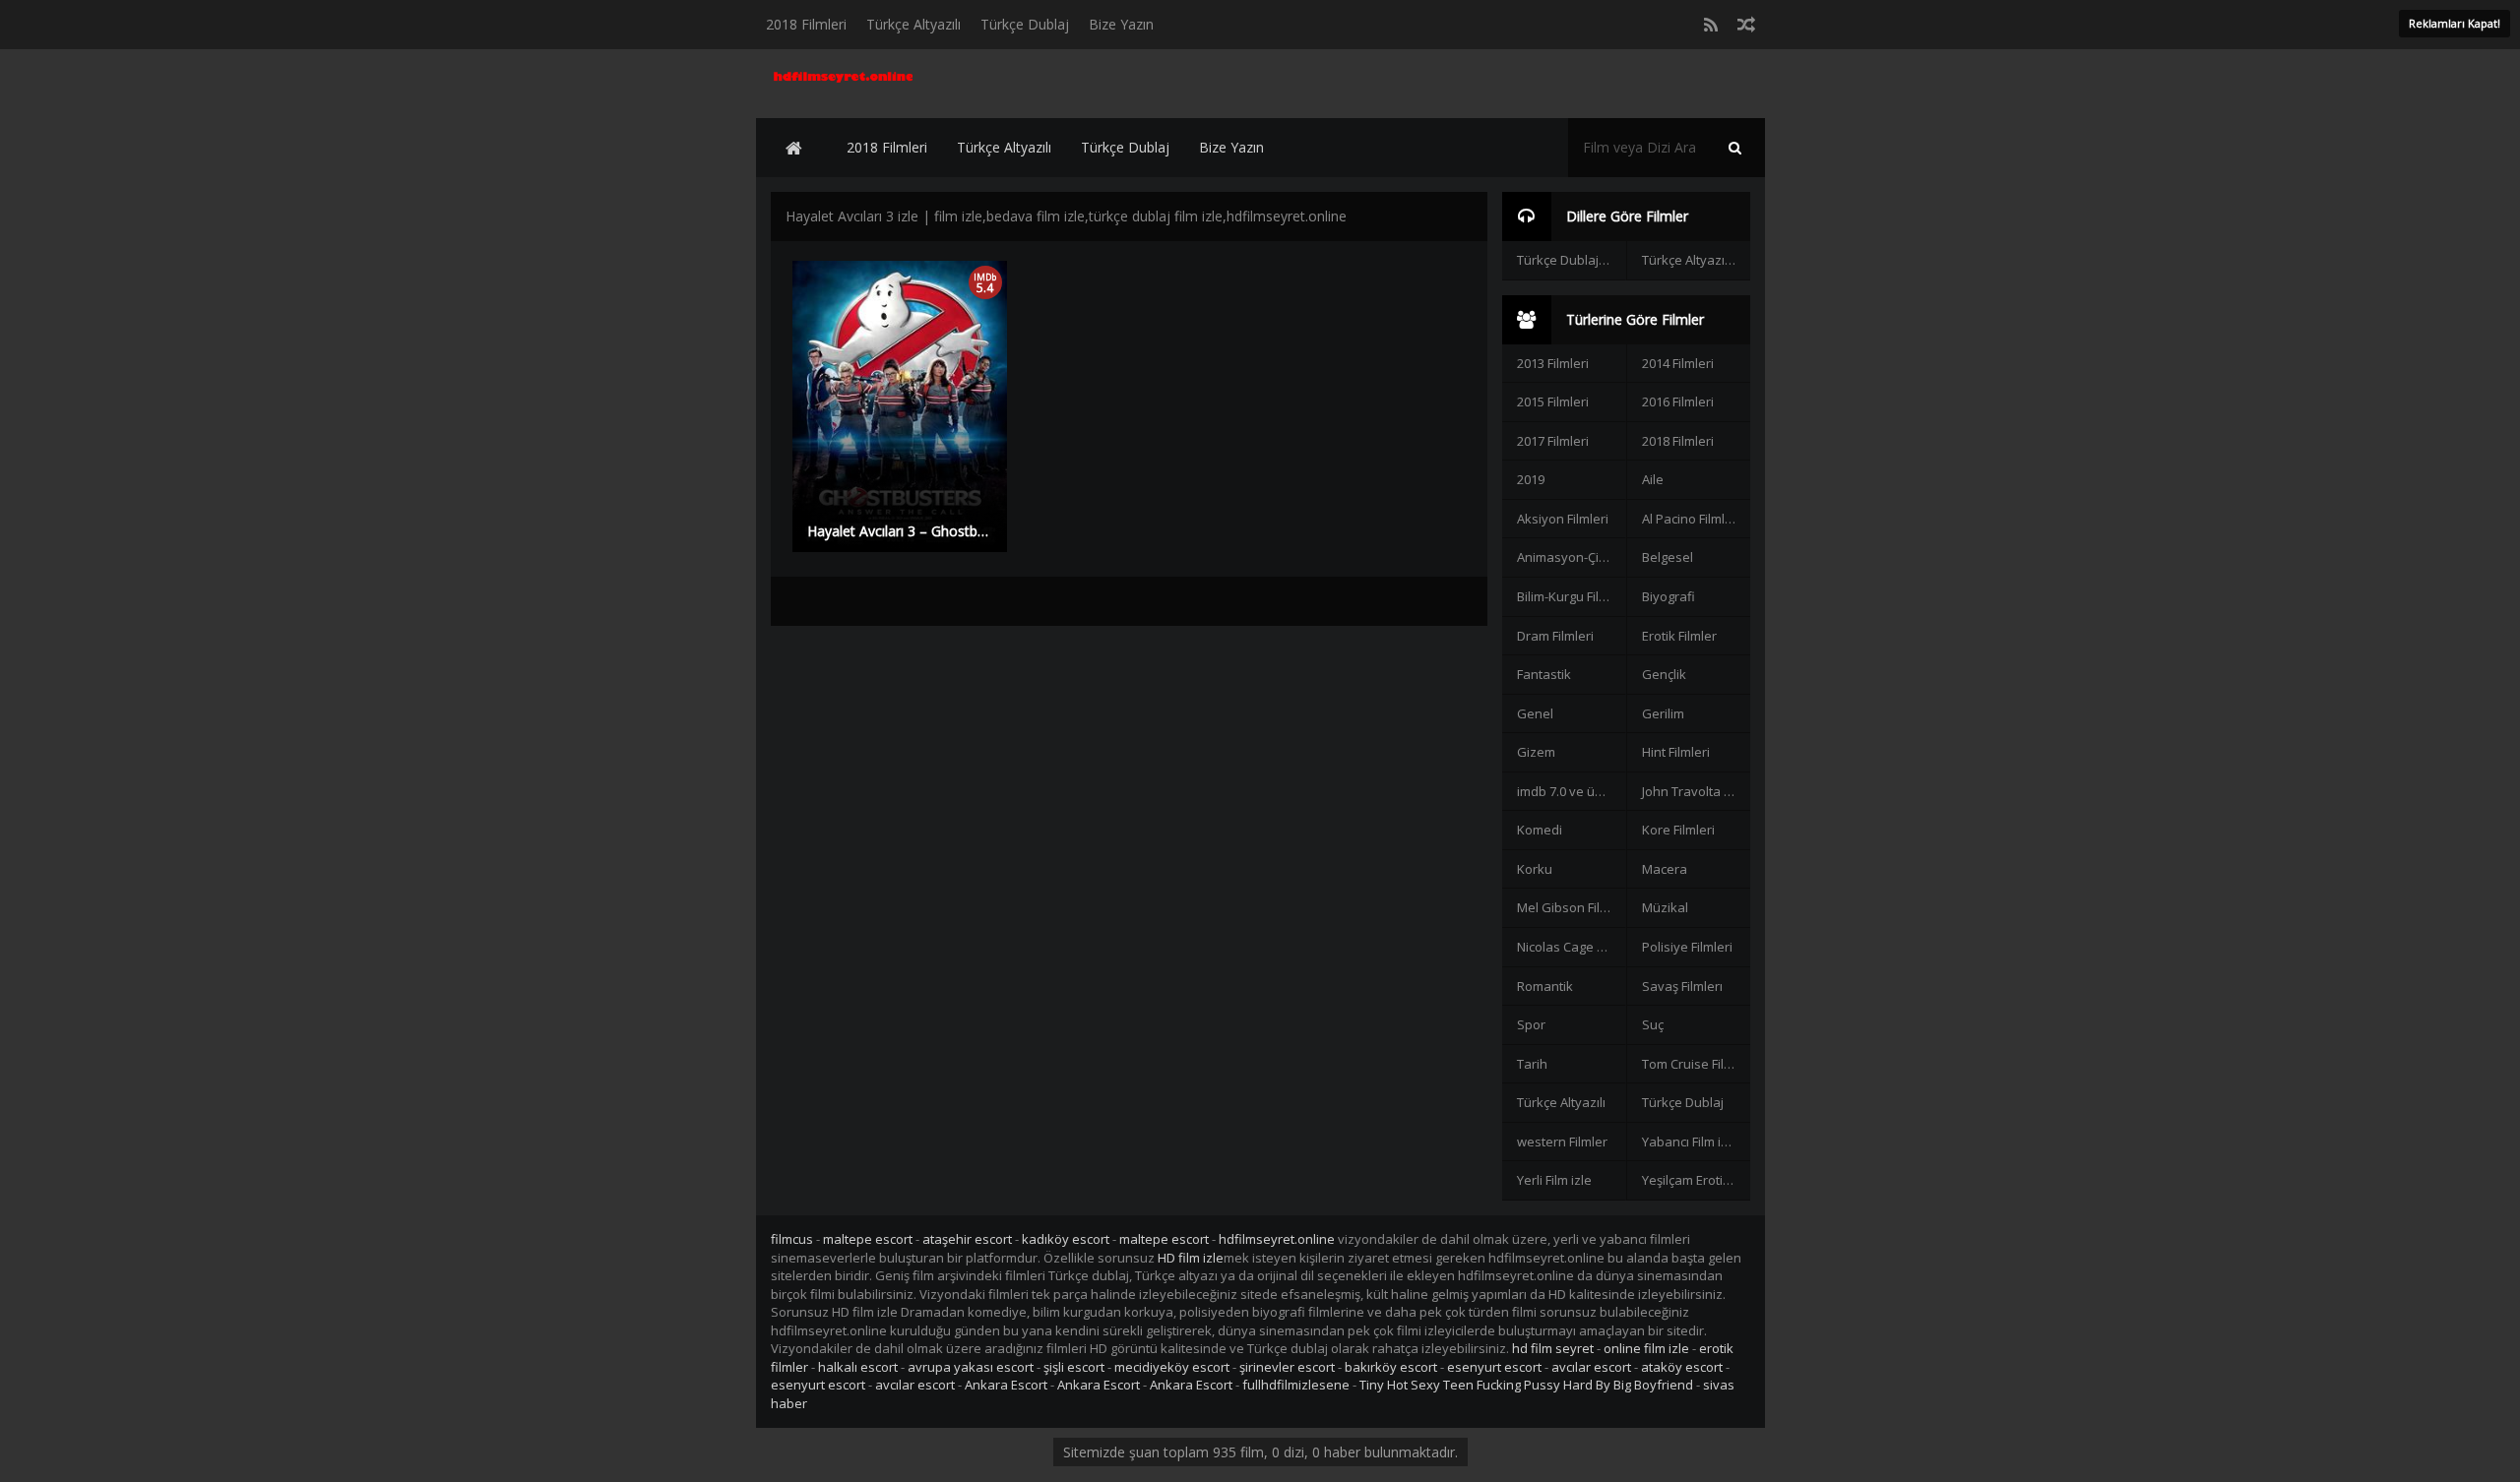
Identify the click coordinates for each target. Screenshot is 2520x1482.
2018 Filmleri (806, 24)
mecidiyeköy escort (1172, 1367)
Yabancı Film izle (1690, 1142)
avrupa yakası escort (971, 1367)
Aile (1653, 479)
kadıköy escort (1066, 1239)
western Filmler (1562, 1142)
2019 (1531, 479)
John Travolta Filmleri (1696, 791)
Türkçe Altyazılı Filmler (1696, 260)
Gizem (1536, 752)
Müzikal (1665, 907)
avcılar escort (1591, 1367)
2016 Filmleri (1678, 401)
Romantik (1545, 986)
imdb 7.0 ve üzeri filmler (1571, 791)
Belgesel (1668, 557)
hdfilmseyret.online (1277, 1239)
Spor (1531, 1024)
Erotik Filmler (1679, 636)
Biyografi (1669, 596)
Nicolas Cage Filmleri (1571, 947)
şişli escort (1074, 1367)
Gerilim (1663, 713)
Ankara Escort (1006, 1385)
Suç (1653, 1024)
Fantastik (1544, 674)
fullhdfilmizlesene (1296, 1385)
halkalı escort (858, 1367)
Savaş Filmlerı (1682, 986)
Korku (1535, 869)
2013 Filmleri (1553, 363)
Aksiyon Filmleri (1563, 519)
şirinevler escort (1287, 1367)
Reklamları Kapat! (2455, 23)
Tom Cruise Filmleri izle (1696, 1064)
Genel (1535, 713)
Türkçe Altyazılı (913, 24)
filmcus (792, 1239)
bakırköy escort (1391, 1367)
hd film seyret (1553, 1348)
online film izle (1646, 1348)
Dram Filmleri (1555, 636)
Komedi (1540, 830)
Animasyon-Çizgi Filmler (1571, 557)
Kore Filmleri (1678, 830)
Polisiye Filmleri (1687, 947)
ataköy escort (1682, 1367)
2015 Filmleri (1553, 401)
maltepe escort (868, 1239)
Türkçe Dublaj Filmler (1571, 260)
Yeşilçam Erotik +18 (1696, 1180)
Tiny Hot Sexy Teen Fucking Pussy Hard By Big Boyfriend (1526, 1385)
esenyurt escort (1494, 1367)
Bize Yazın (1121, 24)
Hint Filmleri (1676, 752)
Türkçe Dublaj (1025, 24)
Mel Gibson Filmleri (1571, 907)
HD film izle (1191, 1258)
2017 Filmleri (1553, 441)
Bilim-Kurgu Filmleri (1571, 596)
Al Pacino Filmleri (1691, 519)
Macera (1665, 869)
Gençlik (1664, 674)
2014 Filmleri (1678, 363)
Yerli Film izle (1554, 1180)
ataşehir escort (967, 1239)
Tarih (1532, 1064)
